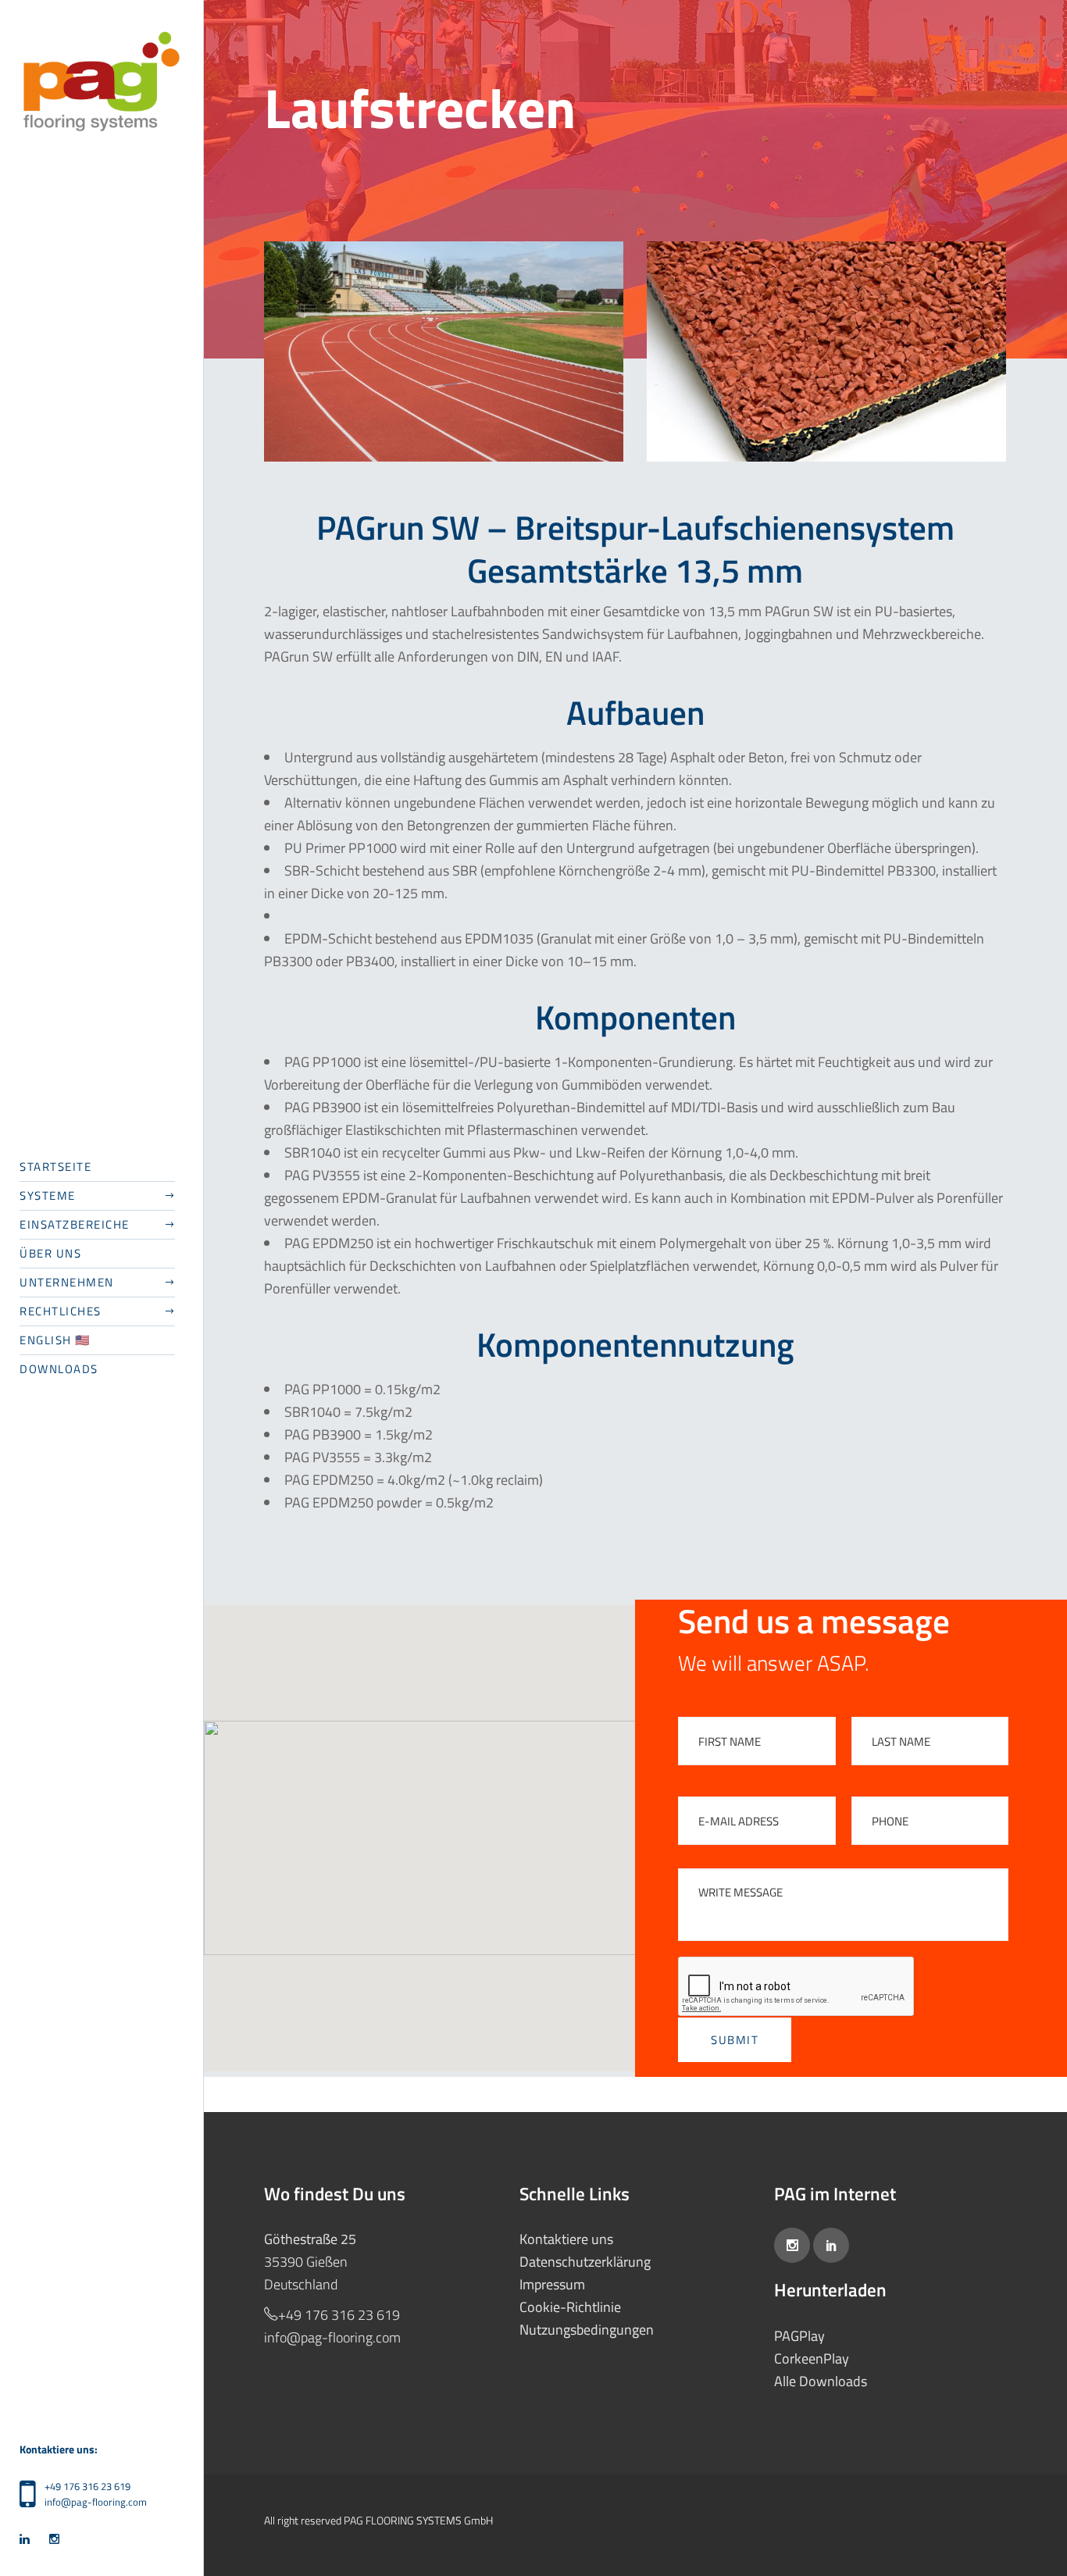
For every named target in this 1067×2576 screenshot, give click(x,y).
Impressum (552, 2284)
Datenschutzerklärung (585, 2262)
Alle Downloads (821, 2381)
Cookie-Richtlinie (570, 2307)
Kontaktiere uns (566, 2239)
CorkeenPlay (812, 2358)
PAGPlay (799, 2336)
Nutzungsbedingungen (587, 2330)
